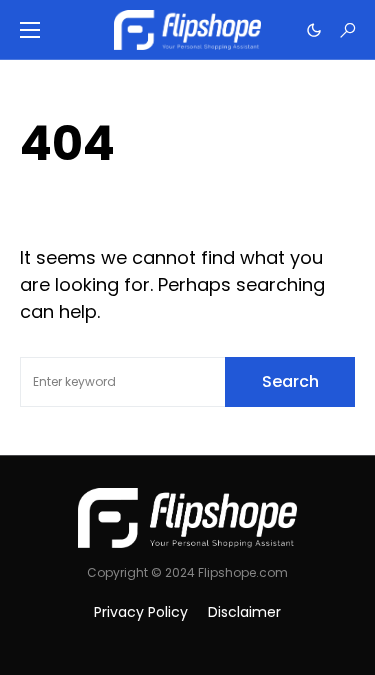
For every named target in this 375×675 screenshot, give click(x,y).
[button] (30, 30)
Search (290, 381)
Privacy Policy (141, 612)
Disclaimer (244, 612)
